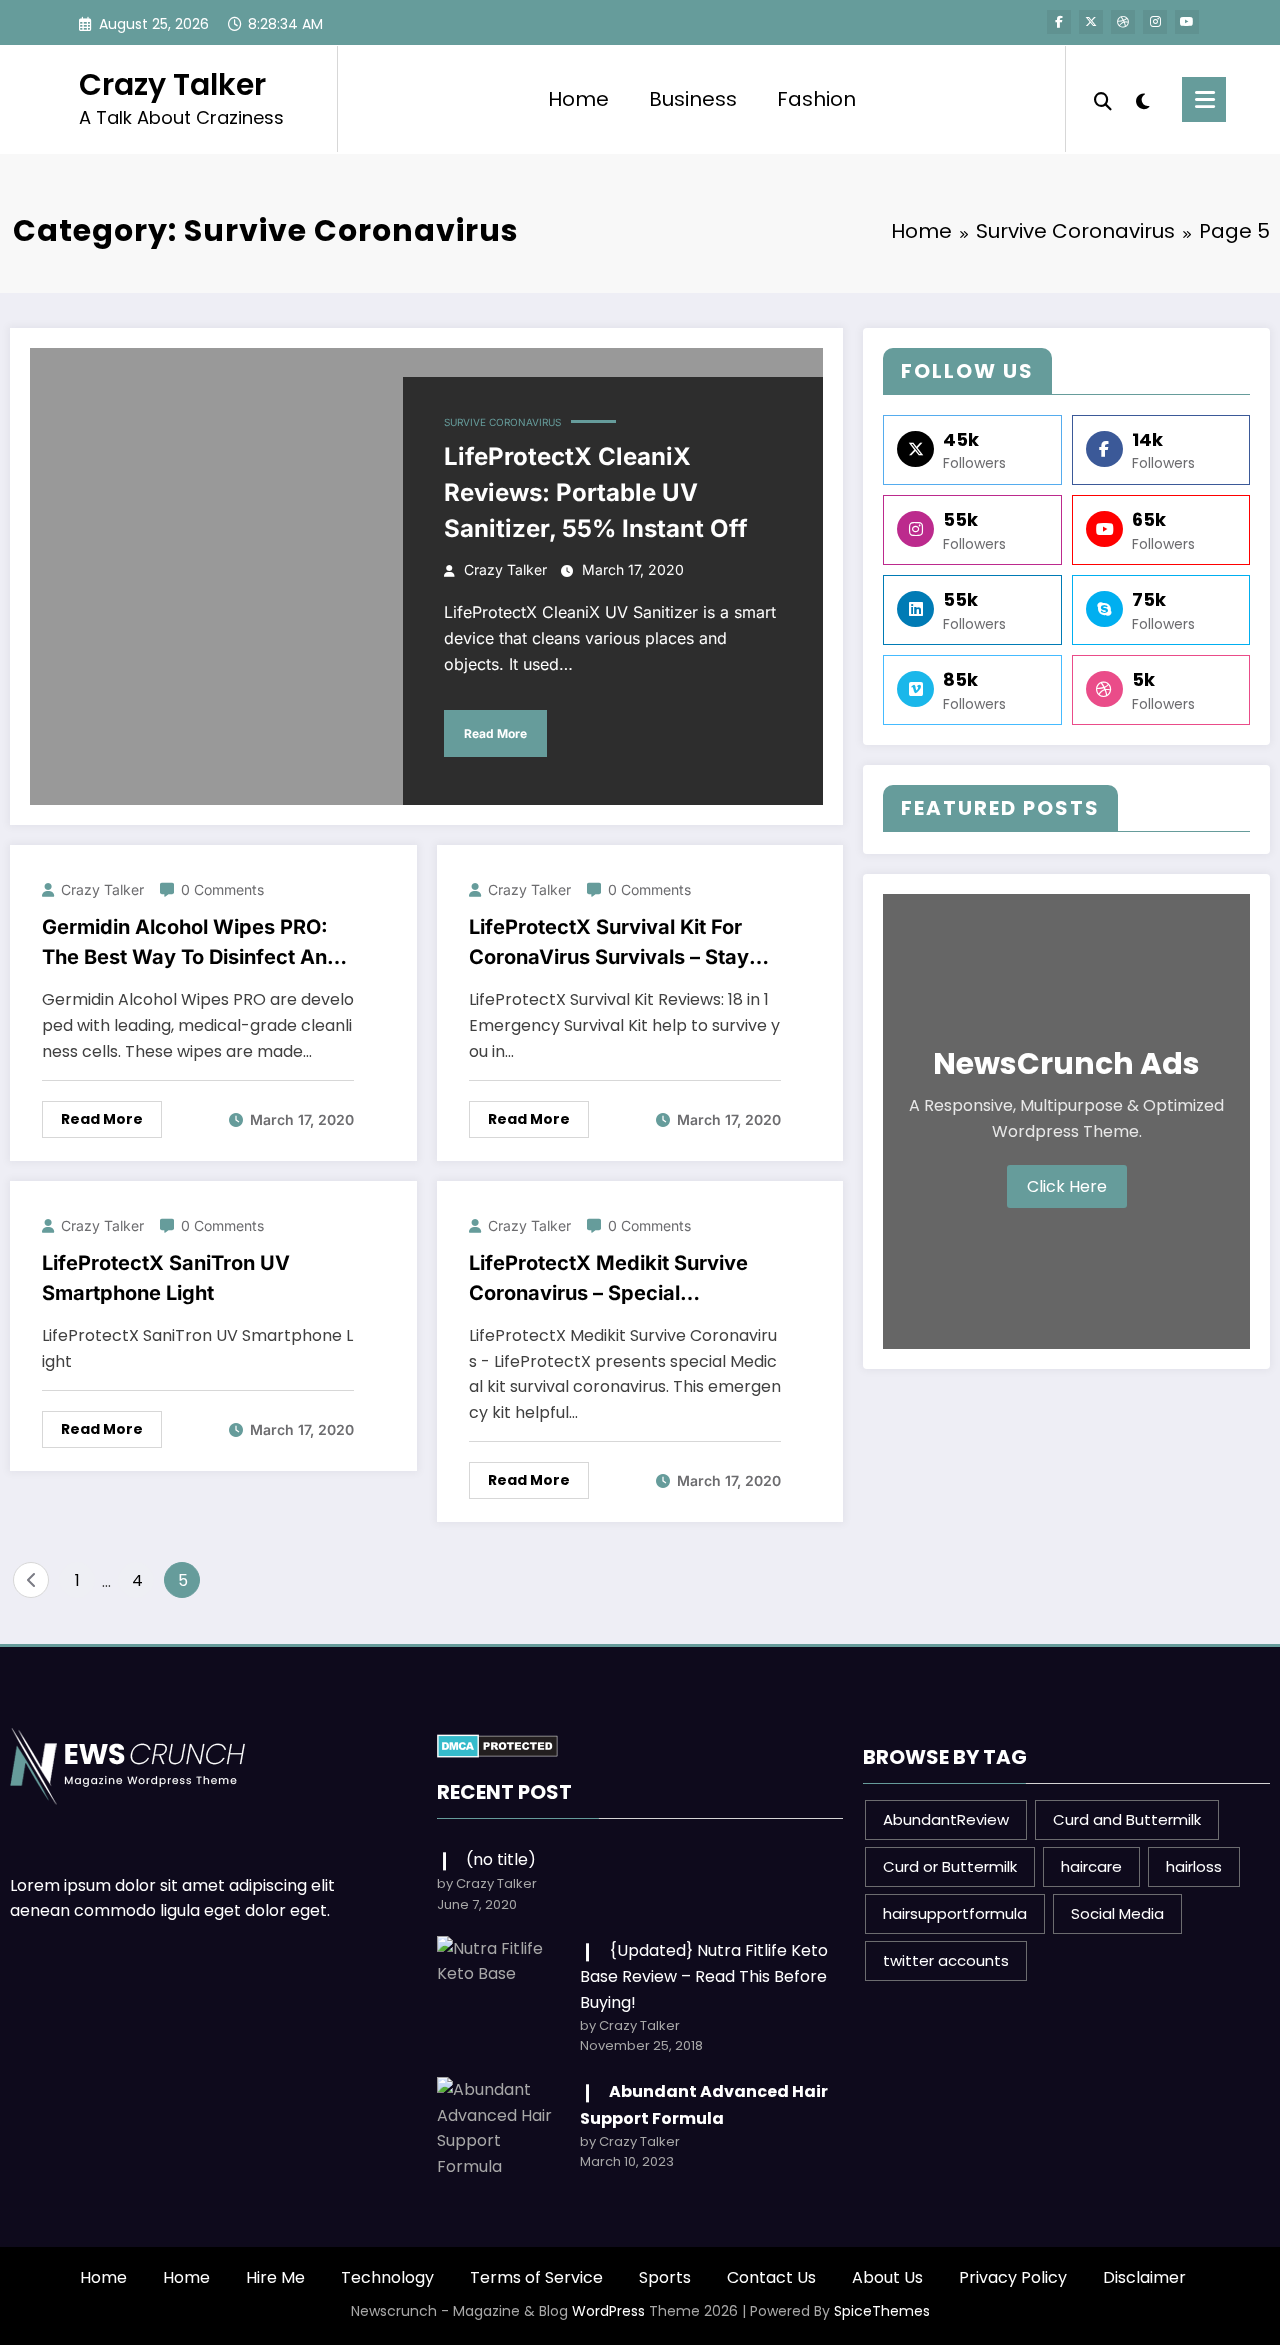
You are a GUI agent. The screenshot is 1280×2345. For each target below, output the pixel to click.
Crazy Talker (172, 84)
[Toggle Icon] (1204, 99)
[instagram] (1155, 22)
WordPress (608, 2311)
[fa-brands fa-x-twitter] (1091, 22)
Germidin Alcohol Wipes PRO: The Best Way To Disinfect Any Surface (190, 943)
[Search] (1103, 99)
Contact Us (771, 2277)
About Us (887, 2277)
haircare (1091, 1866)
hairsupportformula (955, 1913)
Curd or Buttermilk (950, 1866)
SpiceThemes (882, 2311)
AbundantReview (946, 1819)
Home (578, 99)
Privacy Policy (1013, 2277)
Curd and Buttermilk (1127, 1819)
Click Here (1067, 1186)
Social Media (1117, 1913)
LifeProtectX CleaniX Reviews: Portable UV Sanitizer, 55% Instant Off (596, 492)
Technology (387, 2277)
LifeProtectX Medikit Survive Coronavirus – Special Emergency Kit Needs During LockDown (608, 1279)
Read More (495, 733)
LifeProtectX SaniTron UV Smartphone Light (166, 1278)
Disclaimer (1144, 2277)
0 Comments (222, 889)
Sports (665, 2277)
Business (693, 99)
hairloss (1194, 1866)
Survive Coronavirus (502, 422)
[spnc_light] (1142, 99)
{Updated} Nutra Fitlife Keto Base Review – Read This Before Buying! (704, 1976)
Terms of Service (536, 2277)
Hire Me (275, 2277)
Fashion (816, 99)
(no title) (501, 1859)
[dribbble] (1123, 22)
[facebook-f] (1059, 22)
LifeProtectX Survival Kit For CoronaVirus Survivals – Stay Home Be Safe (609, 943)
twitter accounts (946, 1960)
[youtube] (1187, 22)
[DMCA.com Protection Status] (497, 1744)
